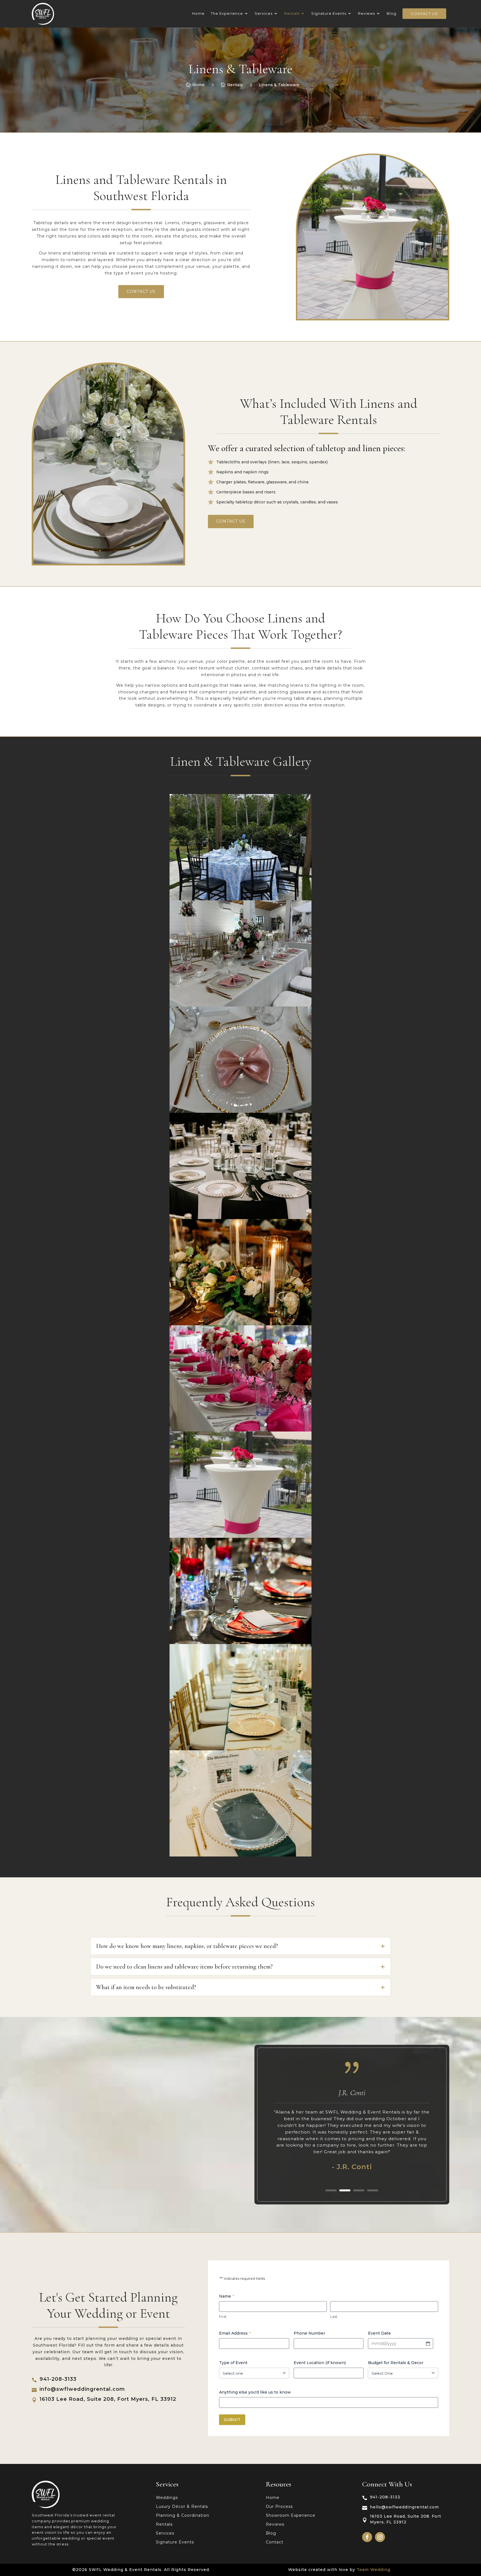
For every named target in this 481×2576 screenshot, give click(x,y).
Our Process (279, 2507)
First (223, 2317)
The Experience (227, 13)
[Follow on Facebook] (367, 2537)
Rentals (292, 13)
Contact (275, 2542)
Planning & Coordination (183, 2516)
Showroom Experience (291, 2516)
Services (264, 13)
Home (198, 13)
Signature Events (329, 13)
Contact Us (424, 14)
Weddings (167, 2498)
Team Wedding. (374, 2570)
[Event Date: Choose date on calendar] (428, 2343)
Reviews (366, 13)
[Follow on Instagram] (380, 2537)
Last (334, 2317)
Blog (392, 13)
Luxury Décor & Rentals (182, 2507)
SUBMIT (232, 2420)
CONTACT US (141, 291)
